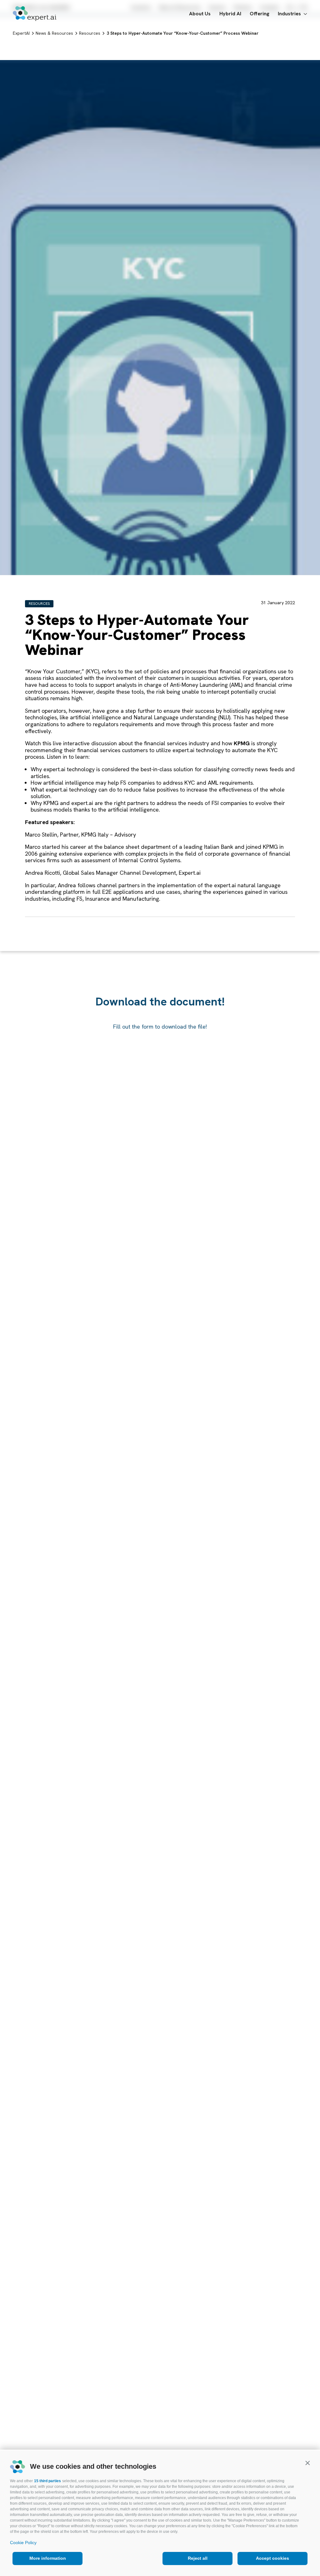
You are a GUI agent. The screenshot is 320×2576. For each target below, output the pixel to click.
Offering (260, 14)
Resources (39, 604)
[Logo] (35, 14)
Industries (289, 14)
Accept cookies (272, 2558)
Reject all (198, 2558)
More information (48, 2558)
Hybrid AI (230, 14)
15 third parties (47, 2481)
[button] (307, 2463)
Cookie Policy (23, 2543)
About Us (200, 14)
